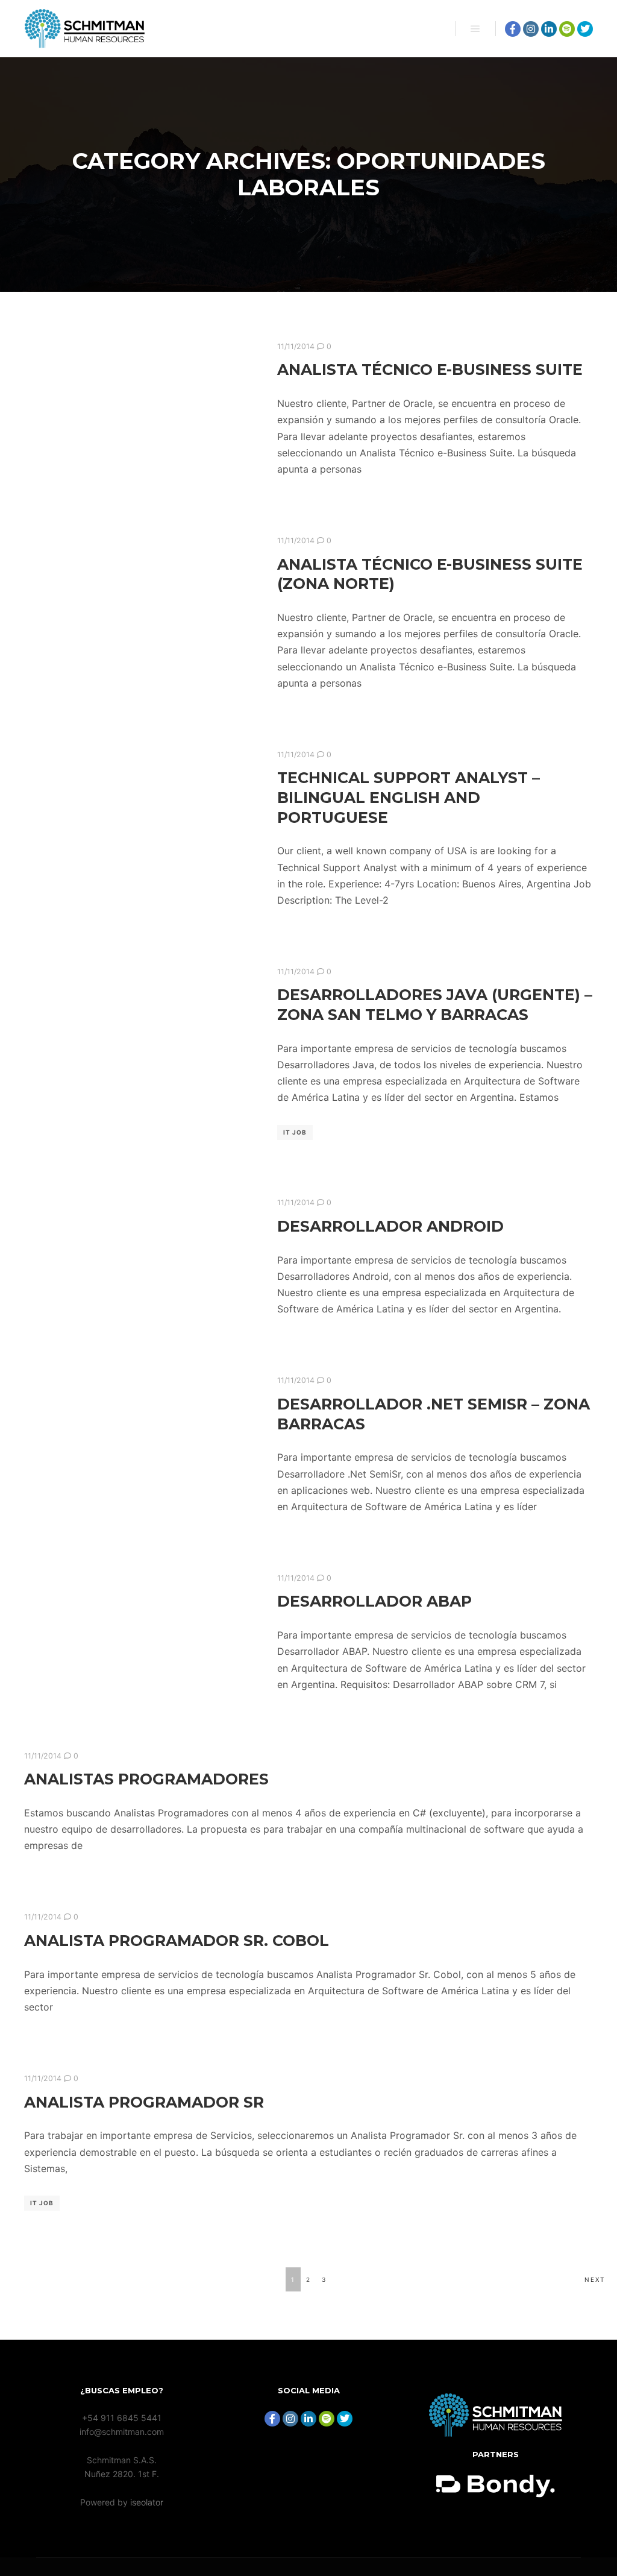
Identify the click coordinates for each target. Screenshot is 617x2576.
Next (595, 2279)
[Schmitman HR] (84, 29)
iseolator (147, 2502)
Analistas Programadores (146, 1779)
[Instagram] (531, 29)
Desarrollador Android (390, 1226)
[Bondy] (496, 2433)
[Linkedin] (549, 29)
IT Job (295, 1132)
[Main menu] (475, 29)
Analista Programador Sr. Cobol (177, 1941)
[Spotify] (567, 29)
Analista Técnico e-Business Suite (430, 370)
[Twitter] (585, 29)
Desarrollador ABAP (374, 1601)
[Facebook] (513, 29)
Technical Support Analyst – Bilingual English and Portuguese (409, 797)
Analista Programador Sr (144, 2102)
